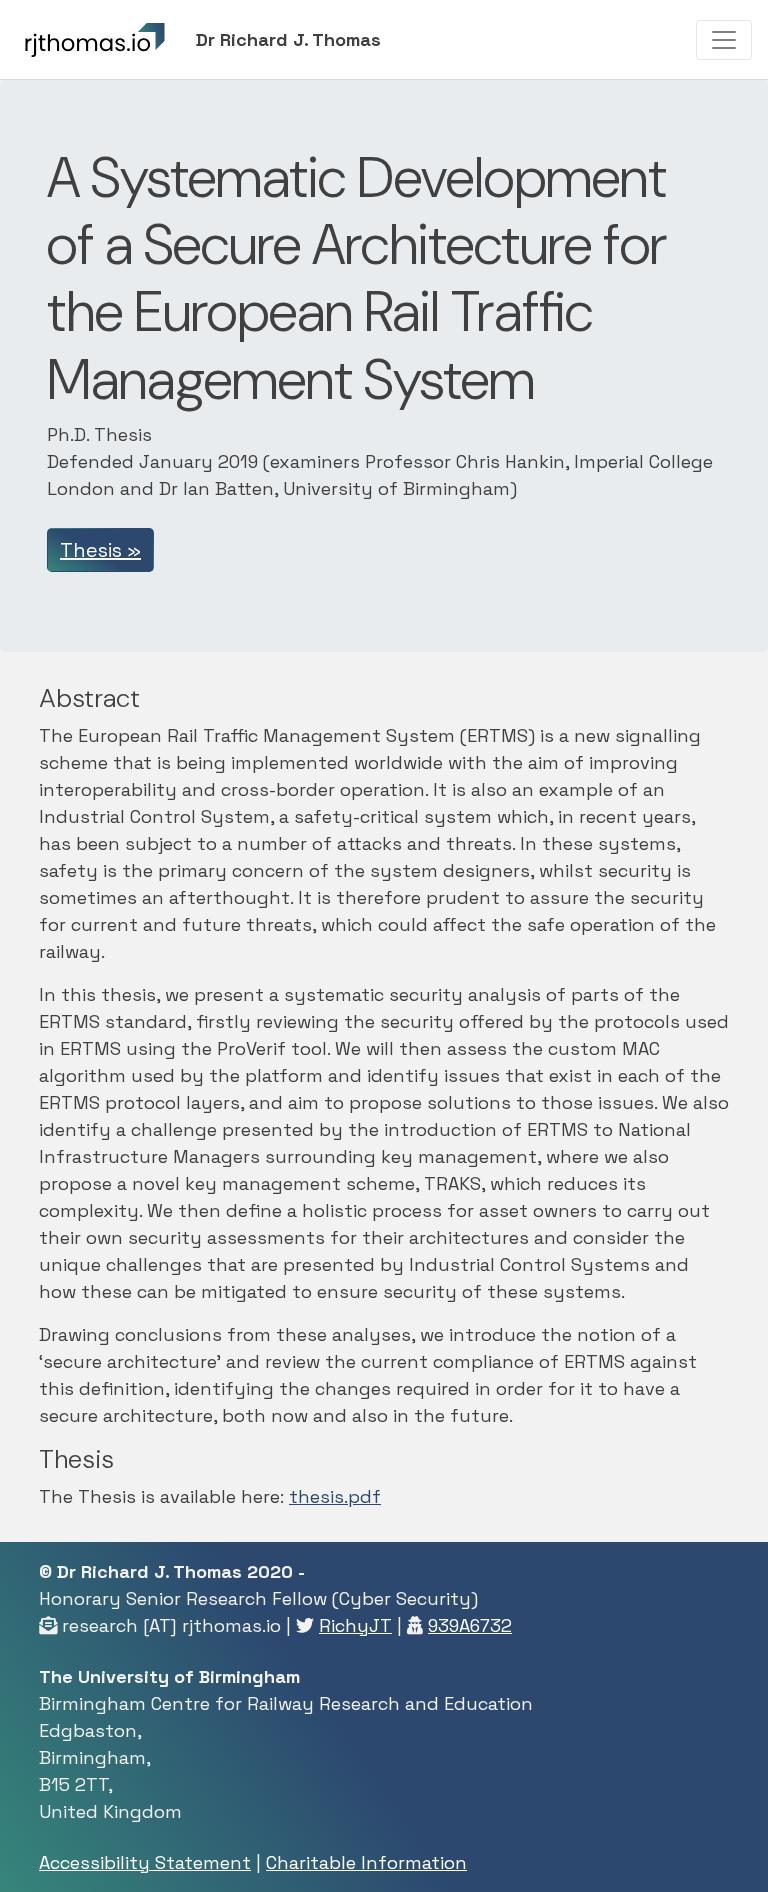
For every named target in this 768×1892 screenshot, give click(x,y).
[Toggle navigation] (724, 40)
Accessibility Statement (145, 1862)
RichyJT (355, 1625)
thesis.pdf (335, 1496)
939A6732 (470, 1625)
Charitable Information (366, 1862)
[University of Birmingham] (125, 40)
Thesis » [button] (100, 550)
